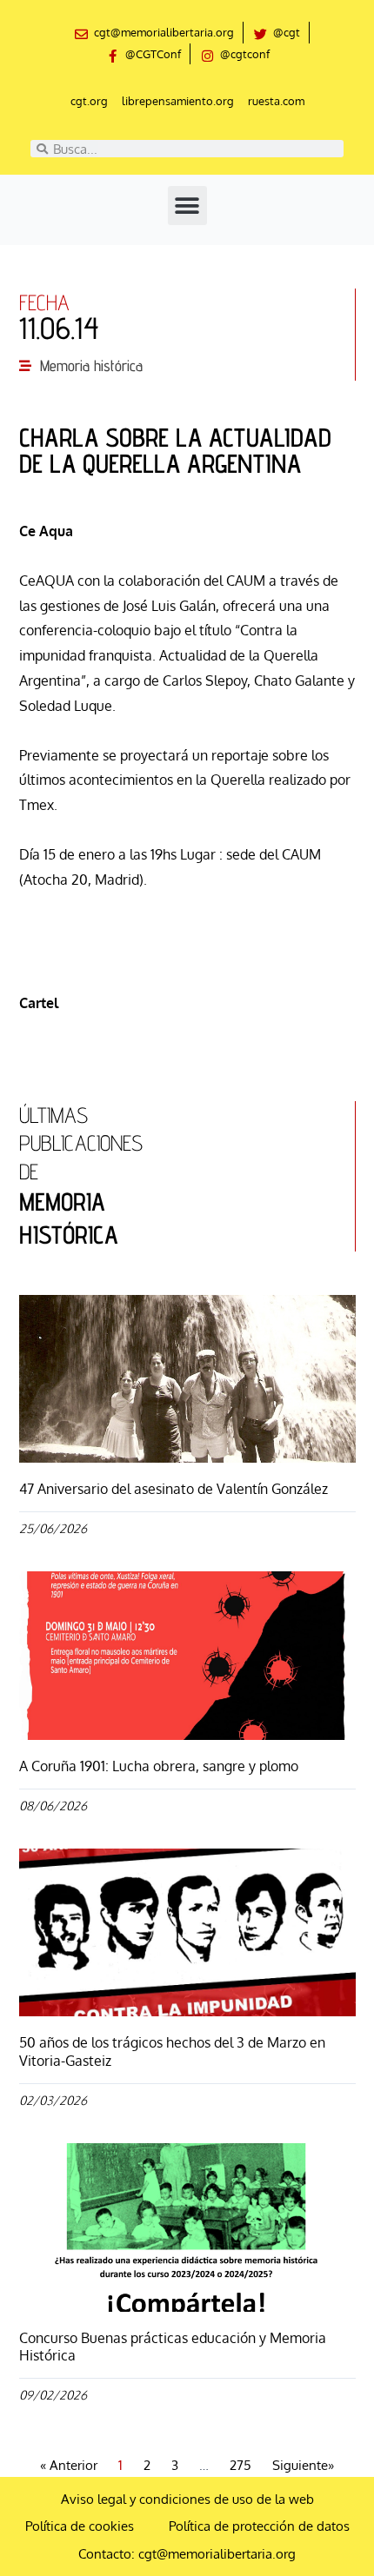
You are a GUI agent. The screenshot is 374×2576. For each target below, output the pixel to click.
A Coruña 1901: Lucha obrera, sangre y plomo (159, 1766)
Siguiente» (303, 2465)
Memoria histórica (91, 365)
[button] (187, 206)
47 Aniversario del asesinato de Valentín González (174, 1489)
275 (240, 2465)
